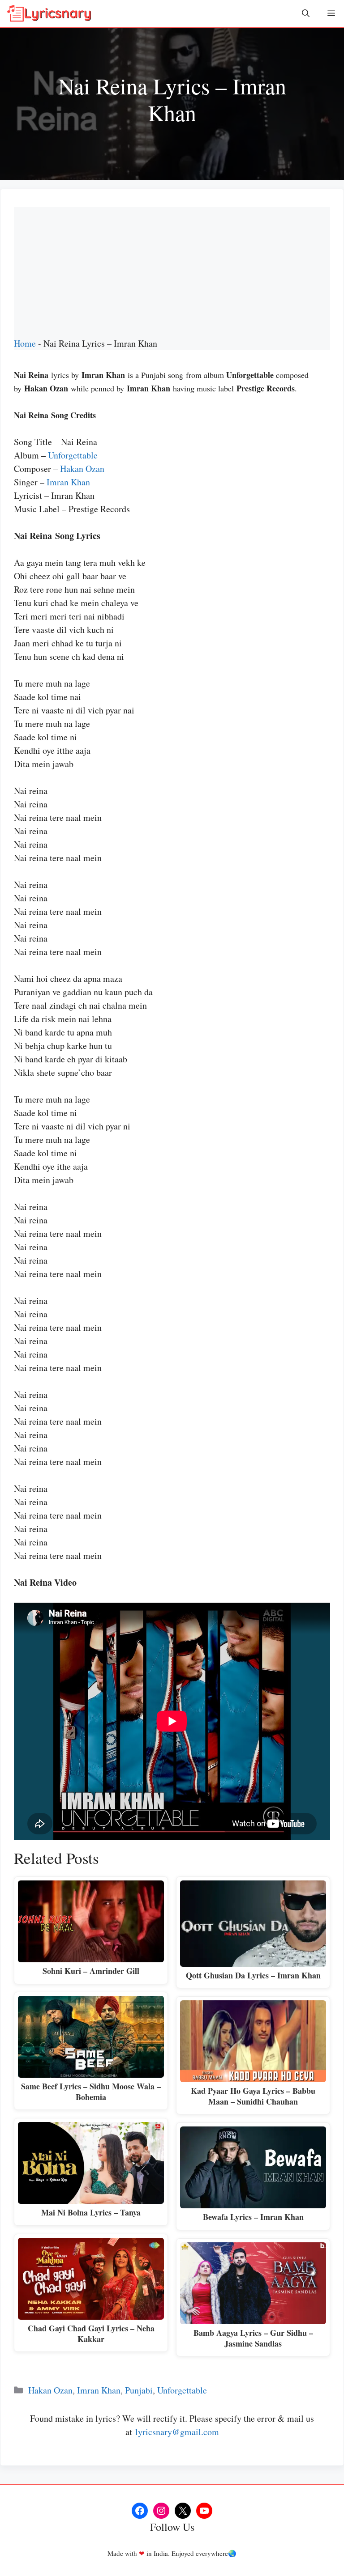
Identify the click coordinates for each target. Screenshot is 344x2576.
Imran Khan (68, 482)
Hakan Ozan (82, 469)
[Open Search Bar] (306, 13)
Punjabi (139, 2390)
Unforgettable (73, 455)
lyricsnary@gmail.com (177, 2432)
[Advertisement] (172, 270)
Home (25, 343)
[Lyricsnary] (49, 13)
